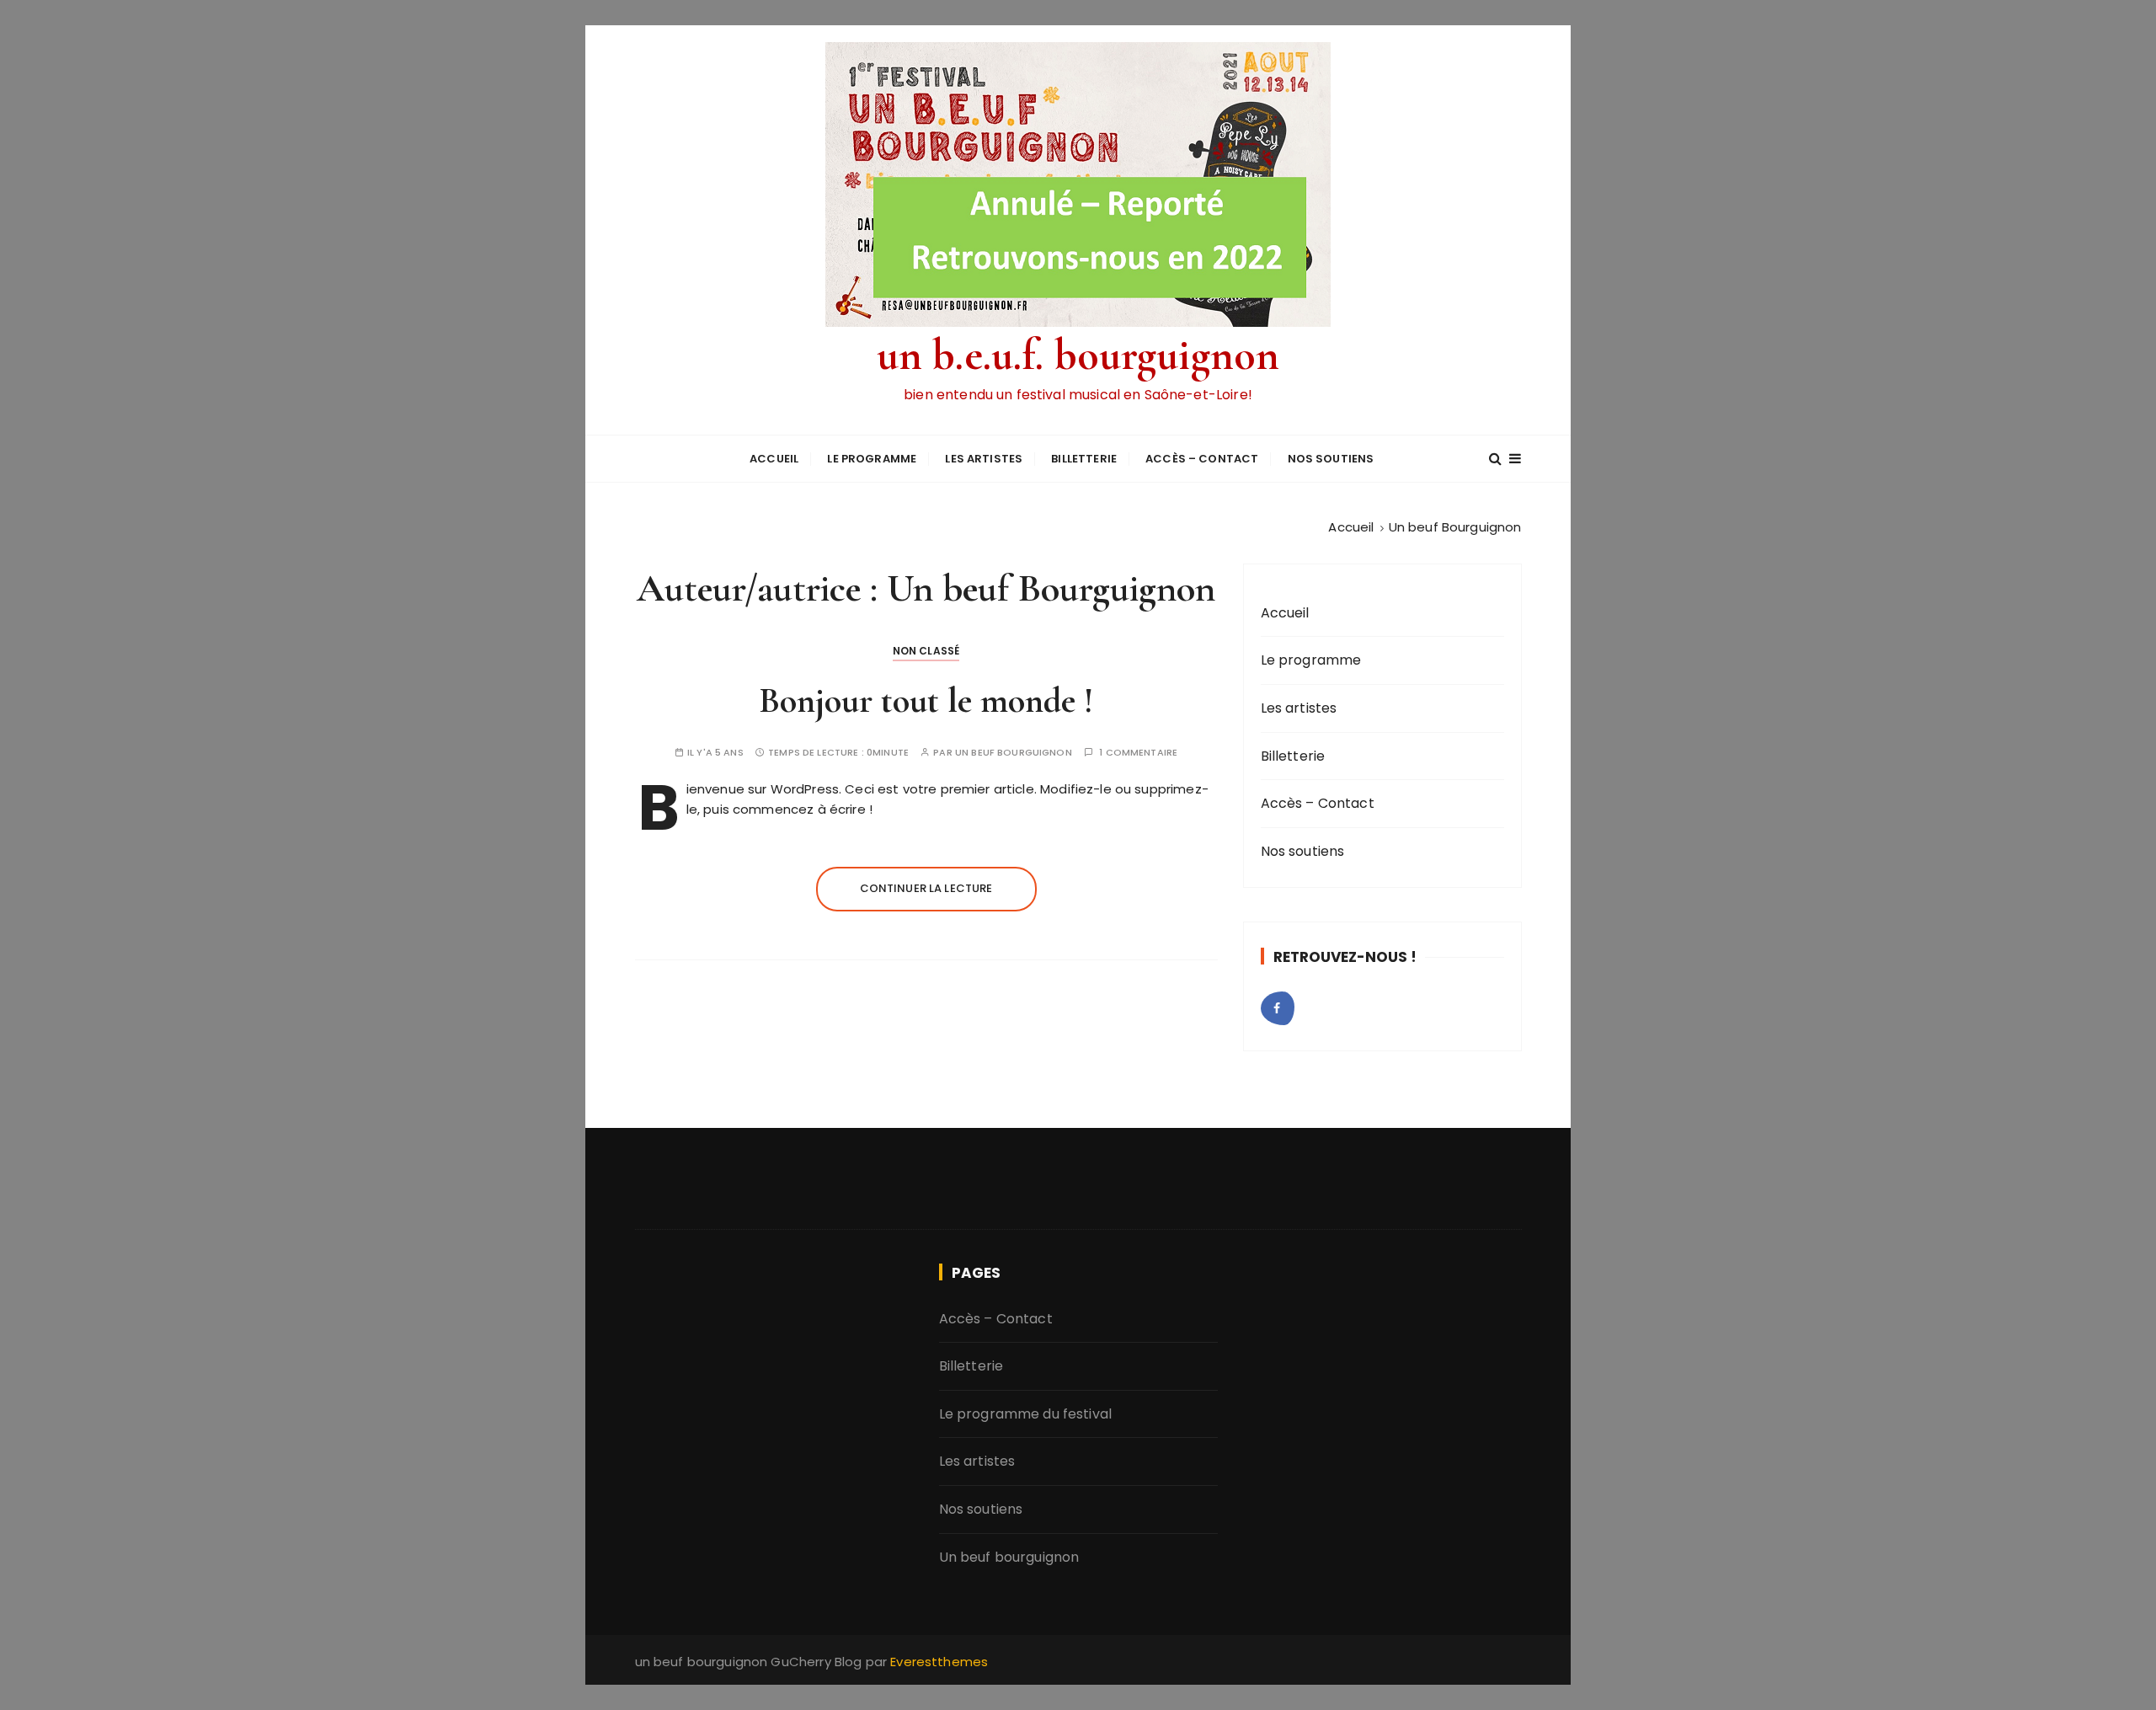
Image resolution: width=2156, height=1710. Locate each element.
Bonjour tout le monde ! (926, 700)
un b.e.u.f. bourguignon (1078, 355)
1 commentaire (1138, 753)
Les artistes (984, 459)
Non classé (926, 651)
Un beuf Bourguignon (1014, 753)
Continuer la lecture (926, 888)
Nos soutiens (1331, 459)
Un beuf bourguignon (1009, 1557)
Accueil (774, 459)
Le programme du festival (1026, 1414)
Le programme (872, 459)
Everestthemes (939, 1662)
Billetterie (1084, 459)
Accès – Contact (1202, 459)
